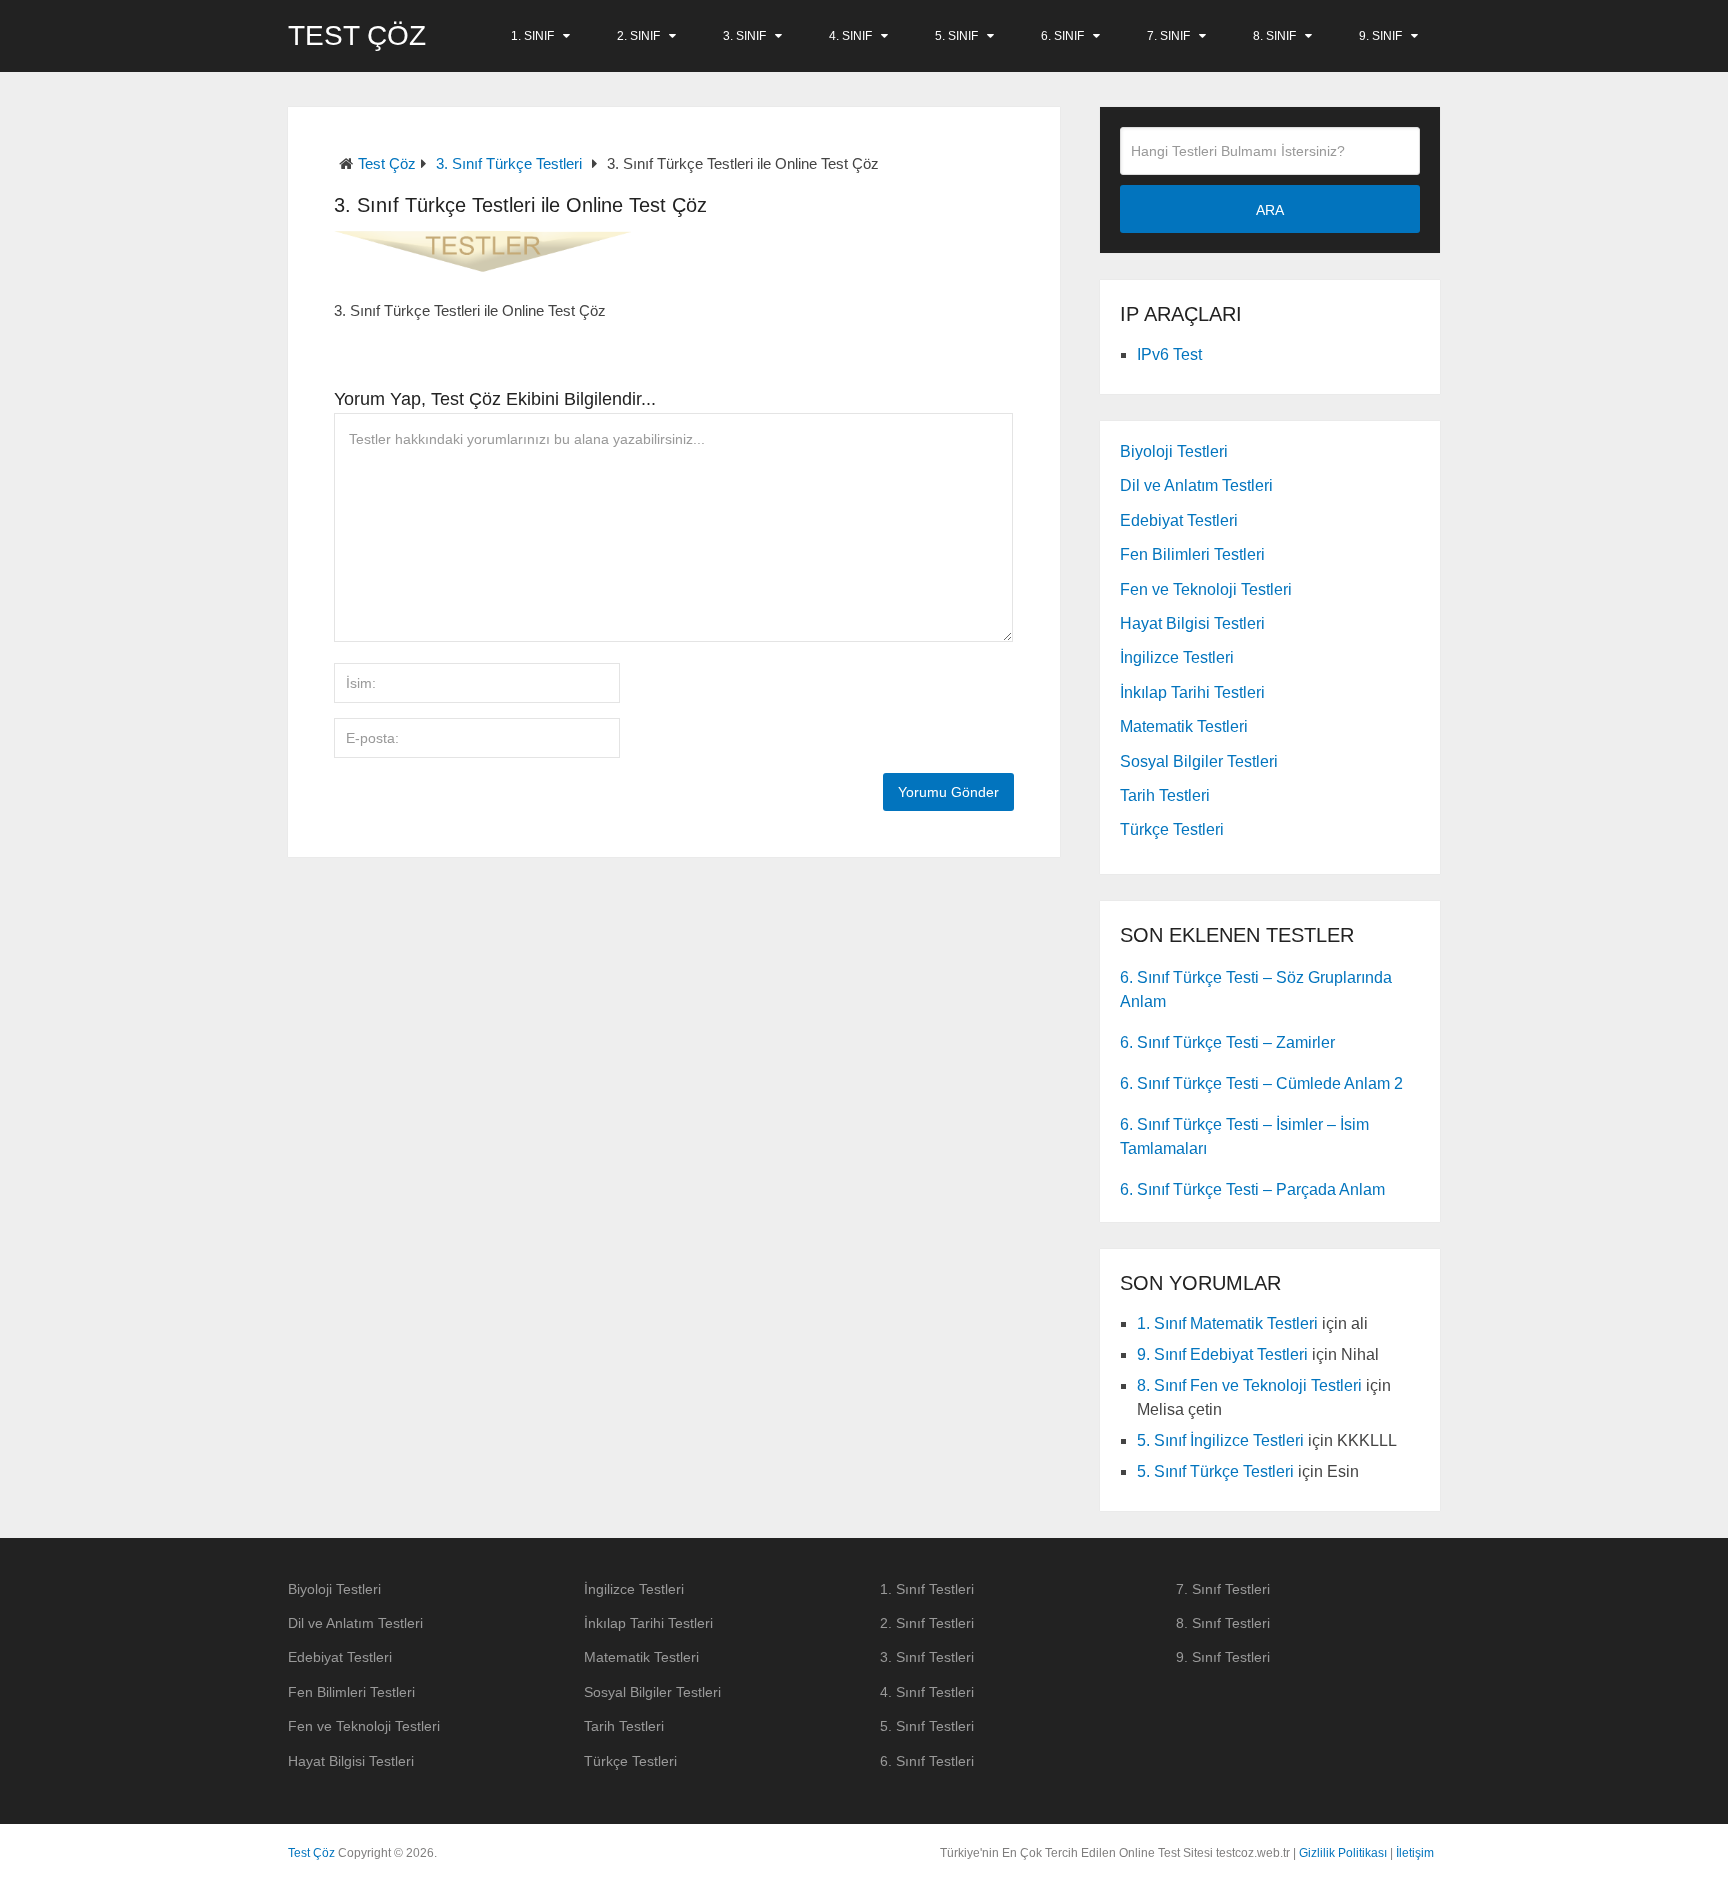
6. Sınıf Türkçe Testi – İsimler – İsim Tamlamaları (1244, 1136)
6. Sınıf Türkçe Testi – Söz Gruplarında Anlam (1256, 989)
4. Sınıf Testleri (927, 1692)
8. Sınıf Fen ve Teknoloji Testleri (1249, 1385)
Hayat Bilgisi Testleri (1192, 623)
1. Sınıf (532, 36)
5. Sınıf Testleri (927, 1726)
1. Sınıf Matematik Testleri (1227, 1323)
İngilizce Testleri (1177, 657)
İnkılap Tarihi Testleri (1192, 692)
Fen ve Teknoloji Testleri (1206, 589)
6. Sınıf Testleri (927, 1761)
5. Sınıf (956, 36)
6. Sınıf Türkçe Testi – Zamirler (1227, 1042)
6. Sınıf (1062, 36)
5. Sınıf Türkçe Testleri (1215, 1471)
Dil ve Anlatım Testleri (1196, 485)
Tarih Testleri (1165, 795)
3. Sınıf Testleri (927, 1657)
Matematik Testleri (1184, 726)
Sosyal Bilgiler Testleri (1199, 761)
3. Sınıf (744, 36)
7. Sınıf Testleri (1223, 1589)
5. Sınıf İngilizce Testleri (1220, 1440)
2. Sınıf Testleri (927, 1623)
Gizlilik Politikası (1343, 1853)
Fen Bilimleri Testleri (1192, 554)
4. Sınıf (850, 36)
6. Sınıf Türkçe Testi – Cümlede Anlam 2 (1261, 1083)
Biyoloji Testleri (1174, 451)
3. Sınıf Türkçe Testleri (509, 163)
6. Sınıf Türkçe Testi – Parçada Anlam (1252, 1189)
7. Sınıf (1168, 36)
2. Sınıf (638, 36)
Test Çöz (357, 36)
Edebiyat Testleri (1179, 520)
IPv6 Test (1169, 354)
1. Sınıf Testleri (927, 1589)
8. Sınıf (1274, 36)
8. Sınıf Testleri (1223, 1623)
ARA (1270, 210)
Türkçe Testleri (1172, 829)
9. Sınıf (1380, 36)
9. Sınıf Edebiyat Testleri (1222, 1354)
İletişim (1415, 1853)
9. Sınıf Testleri (1223, 1657)
